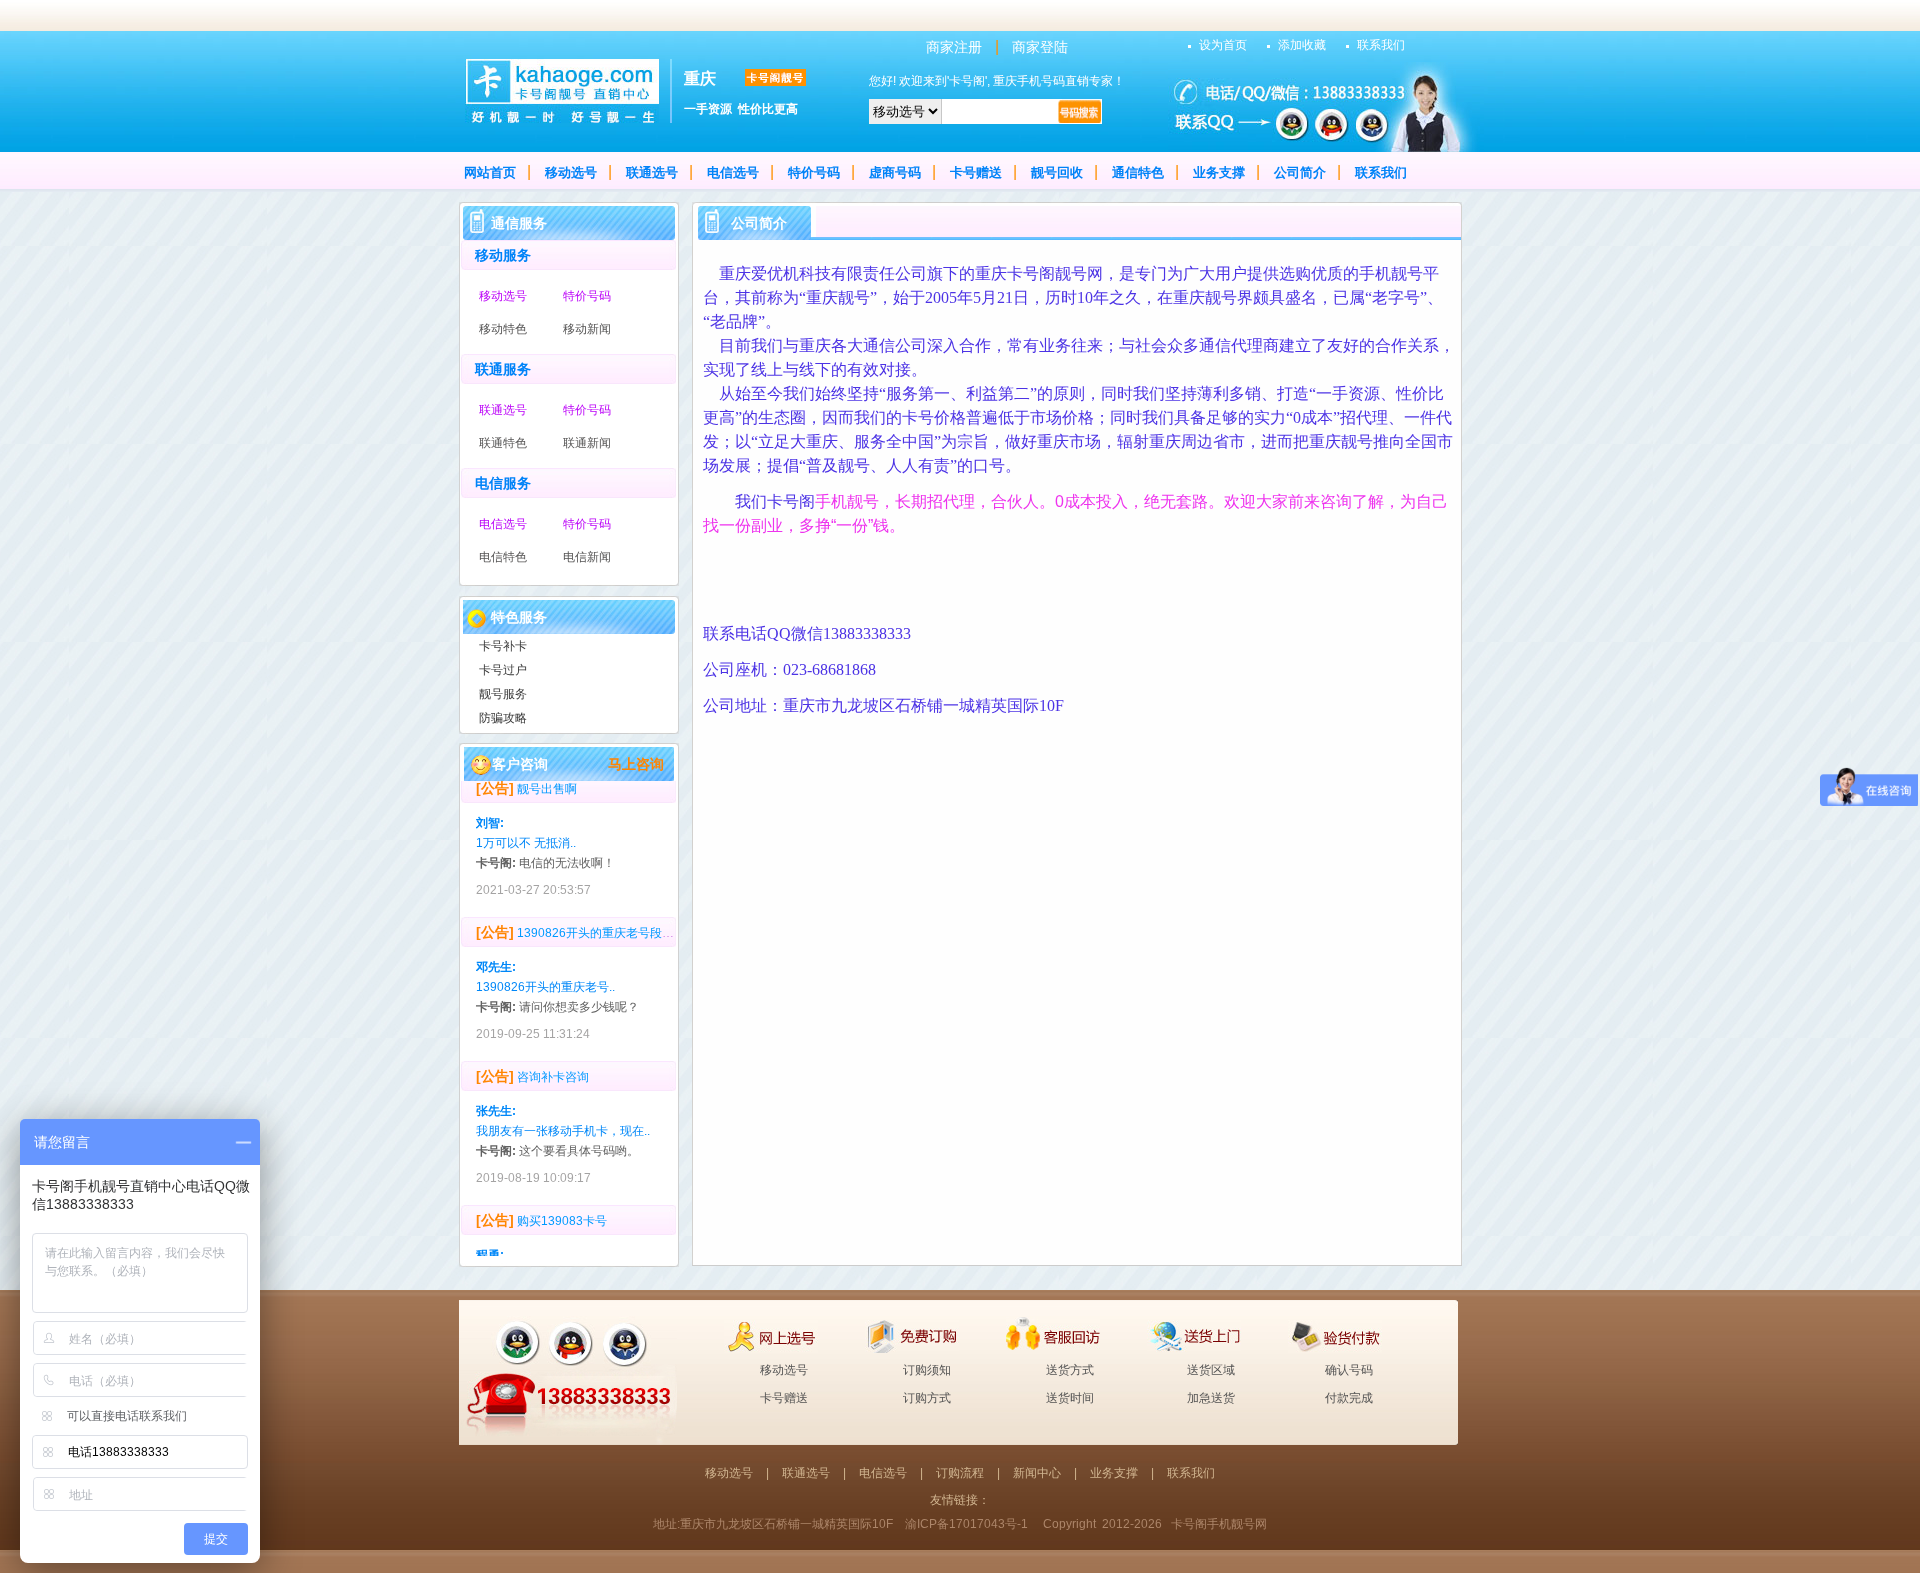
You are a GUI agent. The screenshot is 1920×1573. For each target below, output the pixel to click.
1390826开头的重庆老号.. (545, 972)
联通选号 (652, 172)
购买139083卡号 (562, 1206)
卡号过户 (503, 670)
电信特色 (503, 557)
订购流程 (960, 1473)
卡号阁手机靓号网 (1219, 1524)
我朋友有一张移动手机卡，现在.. (563, 1116)
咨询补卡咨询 (553, 1062)
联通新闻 (587, 443)
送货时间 (1070, 1398)
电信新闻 (587, 557)
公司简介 (1300, 172)
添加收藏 (1302, 45)
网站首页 (490, 172)
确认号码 (1349, 1370)
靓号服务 (503, 694)
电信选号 (733, 172)
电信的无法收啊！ (567, 848)
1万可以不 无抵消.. (526, 828)
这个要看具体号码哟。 (579, 1136)
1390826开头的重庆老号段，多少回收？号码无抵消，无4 (671, 918)
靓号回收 (1057, 172)
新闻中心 (1037, 1473)
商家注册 (954, 47)
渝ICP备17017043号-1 (966, 1524)
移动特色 (503, 329)
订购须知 (927, 1370)
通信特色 (1138, 172)
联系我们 (1381, 45)
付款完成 (1349, 1398)
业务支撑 (1219, 172)
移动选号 (571, 172)
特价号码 (814, 172)
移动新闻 (587, 329)
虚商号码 (895, 172)
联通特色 (503, 443)
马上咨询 (636, 764)
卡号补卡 (503, 646)
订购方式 (927, 1398)
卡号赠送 (976, 172)
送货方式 (1070, 1370)
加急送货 (1211, 1398)
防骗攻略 (503, 718)
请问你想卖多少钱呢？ (579, 992)
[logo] (562, 119)
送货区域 (1211, 1370)
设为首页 (1223, 45)
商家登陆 (1040, 47)
